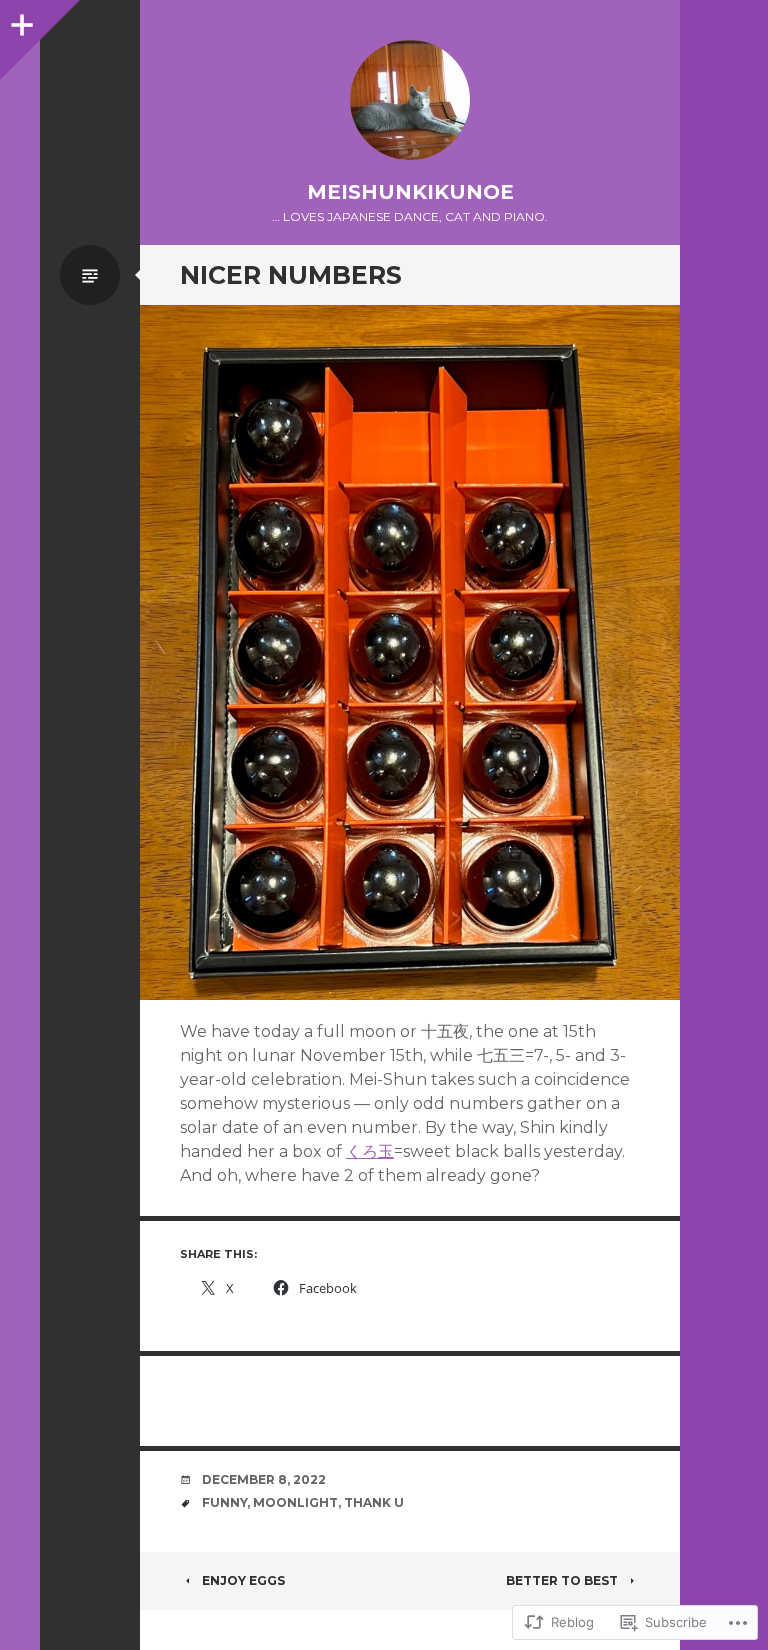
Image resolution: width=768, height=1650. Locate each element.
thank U (374, 1502)
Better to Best (562, 1580)
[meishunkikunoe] (410, 100)
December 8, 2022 (264, 1479)
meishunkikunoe (410, 192)
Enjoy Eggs (243, 1580)
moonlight (295, 1502)
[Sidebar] (20, 20)
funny (224, 1502)
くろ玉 (370, 1151)
